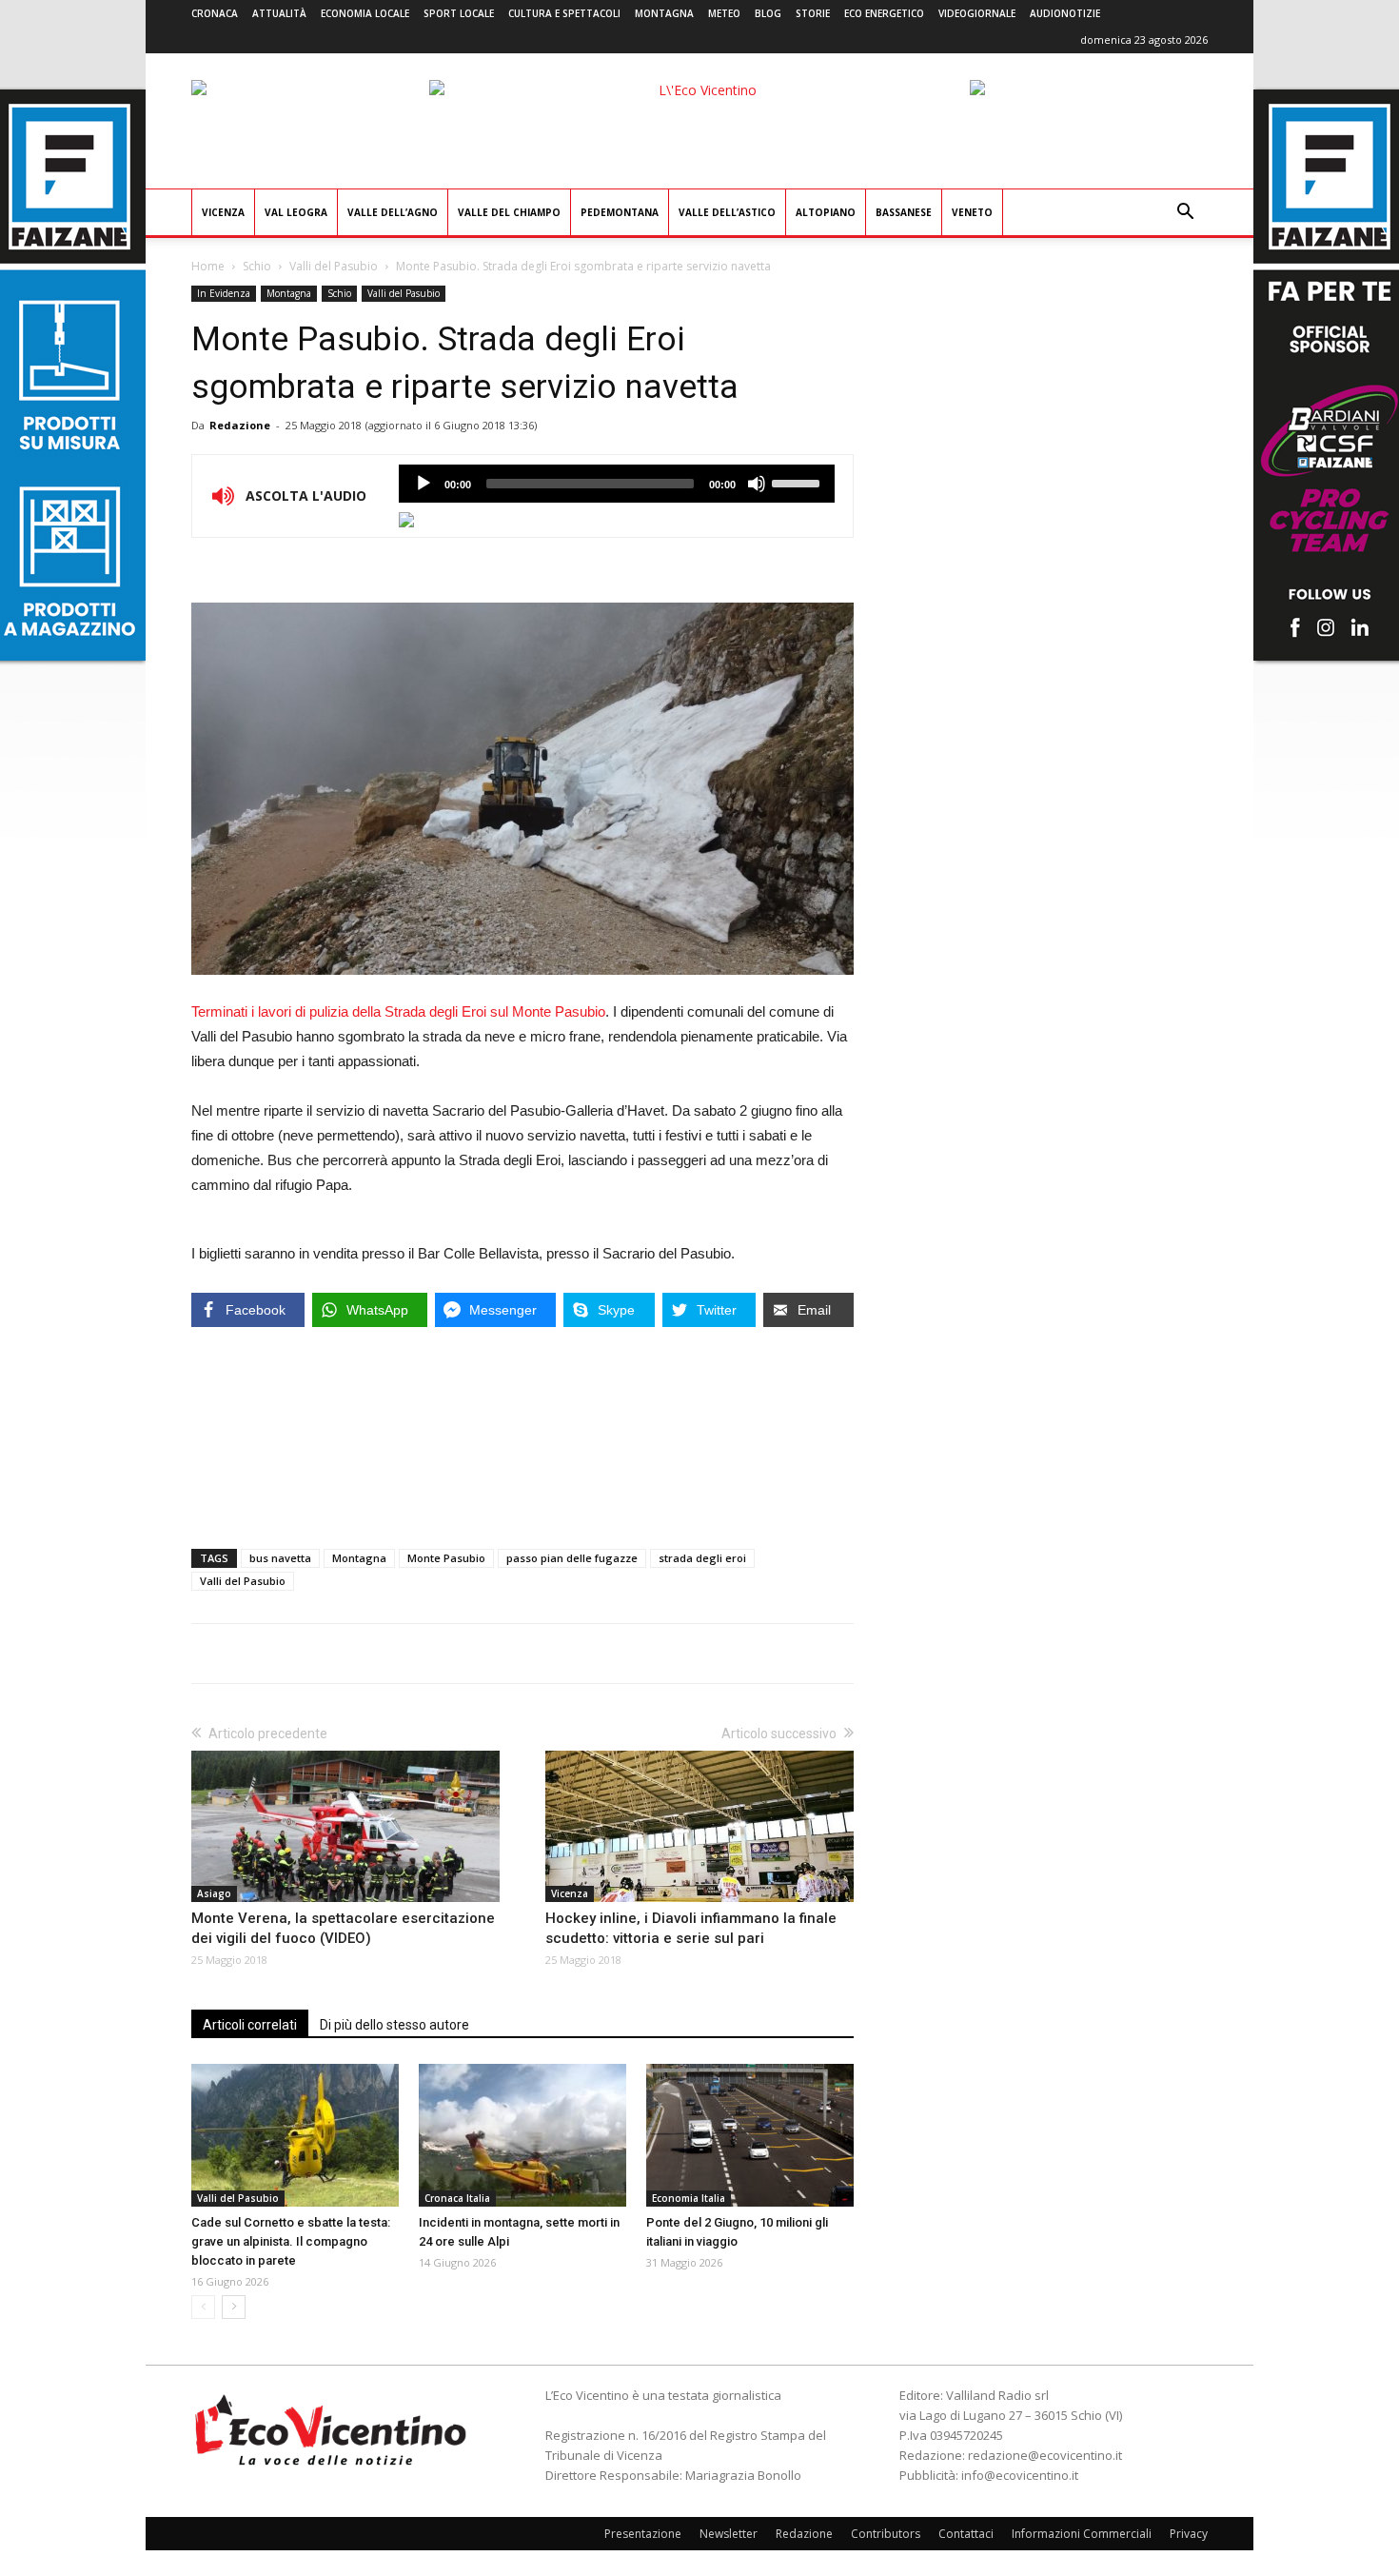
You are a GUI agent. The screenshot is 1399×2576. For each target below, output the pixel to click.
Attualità (279, 13)
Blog (768, 13)
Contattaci (966, 2534)
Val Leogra (296, 212)
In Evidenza (224, 293)
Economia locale (365, 13)
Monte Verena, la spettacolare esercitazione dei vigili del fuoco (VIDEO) (343, 1928)
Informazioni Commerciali (1082, 2534)
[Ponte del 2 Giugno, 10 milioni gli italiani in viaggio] (750, 2135)
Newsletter (729, 2534)
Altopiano (826, 212)
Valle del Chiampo (509, 212)
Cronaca (215, 13)
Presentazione (643, 2534)
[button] (1185, 214)
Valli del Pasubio (334, 266)
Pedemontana (620, 212)
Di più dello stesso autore (394, 2025)
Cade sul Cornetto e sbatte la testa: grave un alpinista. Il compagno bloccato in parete (291, 2241)
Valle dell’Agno (393, 212)
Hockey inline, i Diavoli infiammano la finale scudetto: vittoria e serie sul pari (691, 1928)
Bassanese (904, 212)
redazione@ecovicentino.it (1045, 2455)
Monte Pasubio (446, 1558)
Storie (813, 13)
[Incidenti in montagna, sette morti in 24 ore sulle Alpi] (522, 2135)
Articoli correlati (250, 2025)
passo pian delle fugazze (572, 1558)
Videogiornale (977, 13)
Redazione (240, 425)
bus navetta (280, 1558)
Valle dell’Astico (727, 212)
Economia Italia (689, 2198)
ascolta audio (424, 484)
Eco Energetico (884, 13)
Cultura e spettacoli (564, 13)
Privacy (1189, 2534)
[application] (617, 484)
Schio (257, 266)
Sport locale (459, 13)
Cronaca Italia (457, 2198)
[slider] (798, 482)
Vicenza (223, 212)
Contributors (886, 2534)
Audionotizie (1065, 13)
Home (208, 266)
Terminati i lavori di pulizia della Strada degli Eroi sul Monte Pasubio (398, 1011)
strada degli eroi (702, 1558)
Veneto (972, 212)
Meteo (724, 13)
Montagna (664, 13)
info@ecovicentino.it (1020, 2475)
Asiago (214, 1893)
